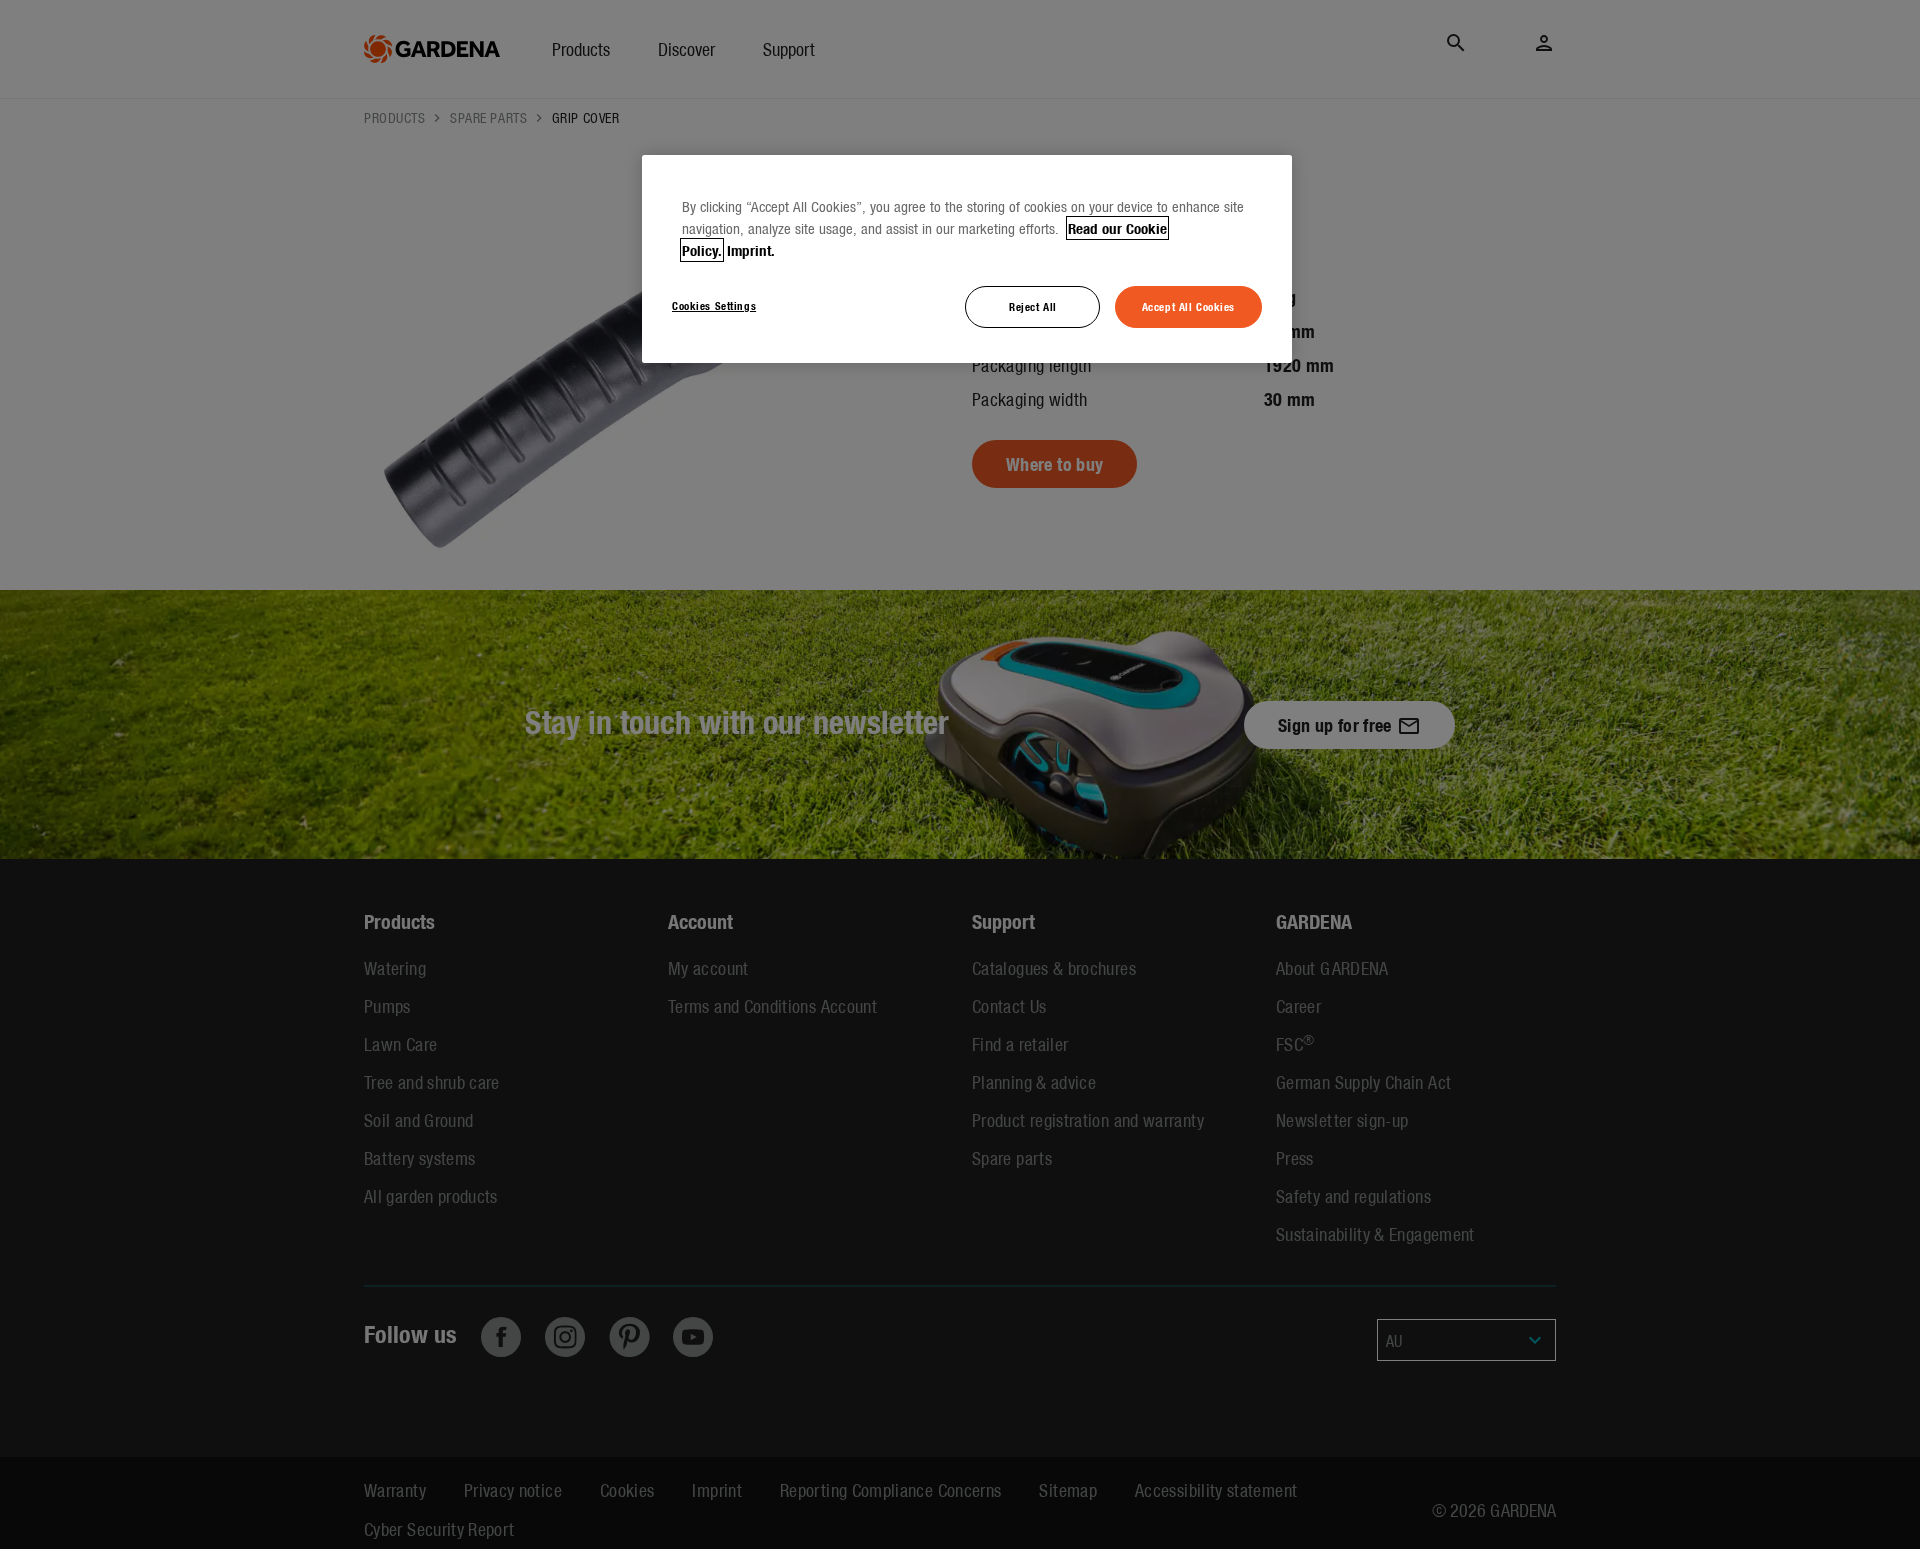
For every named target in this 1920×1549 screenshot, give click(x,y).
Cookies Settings (714, 305)
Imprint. (751, 250)
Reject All (1033, 306)
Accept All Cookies (1188, 306)
